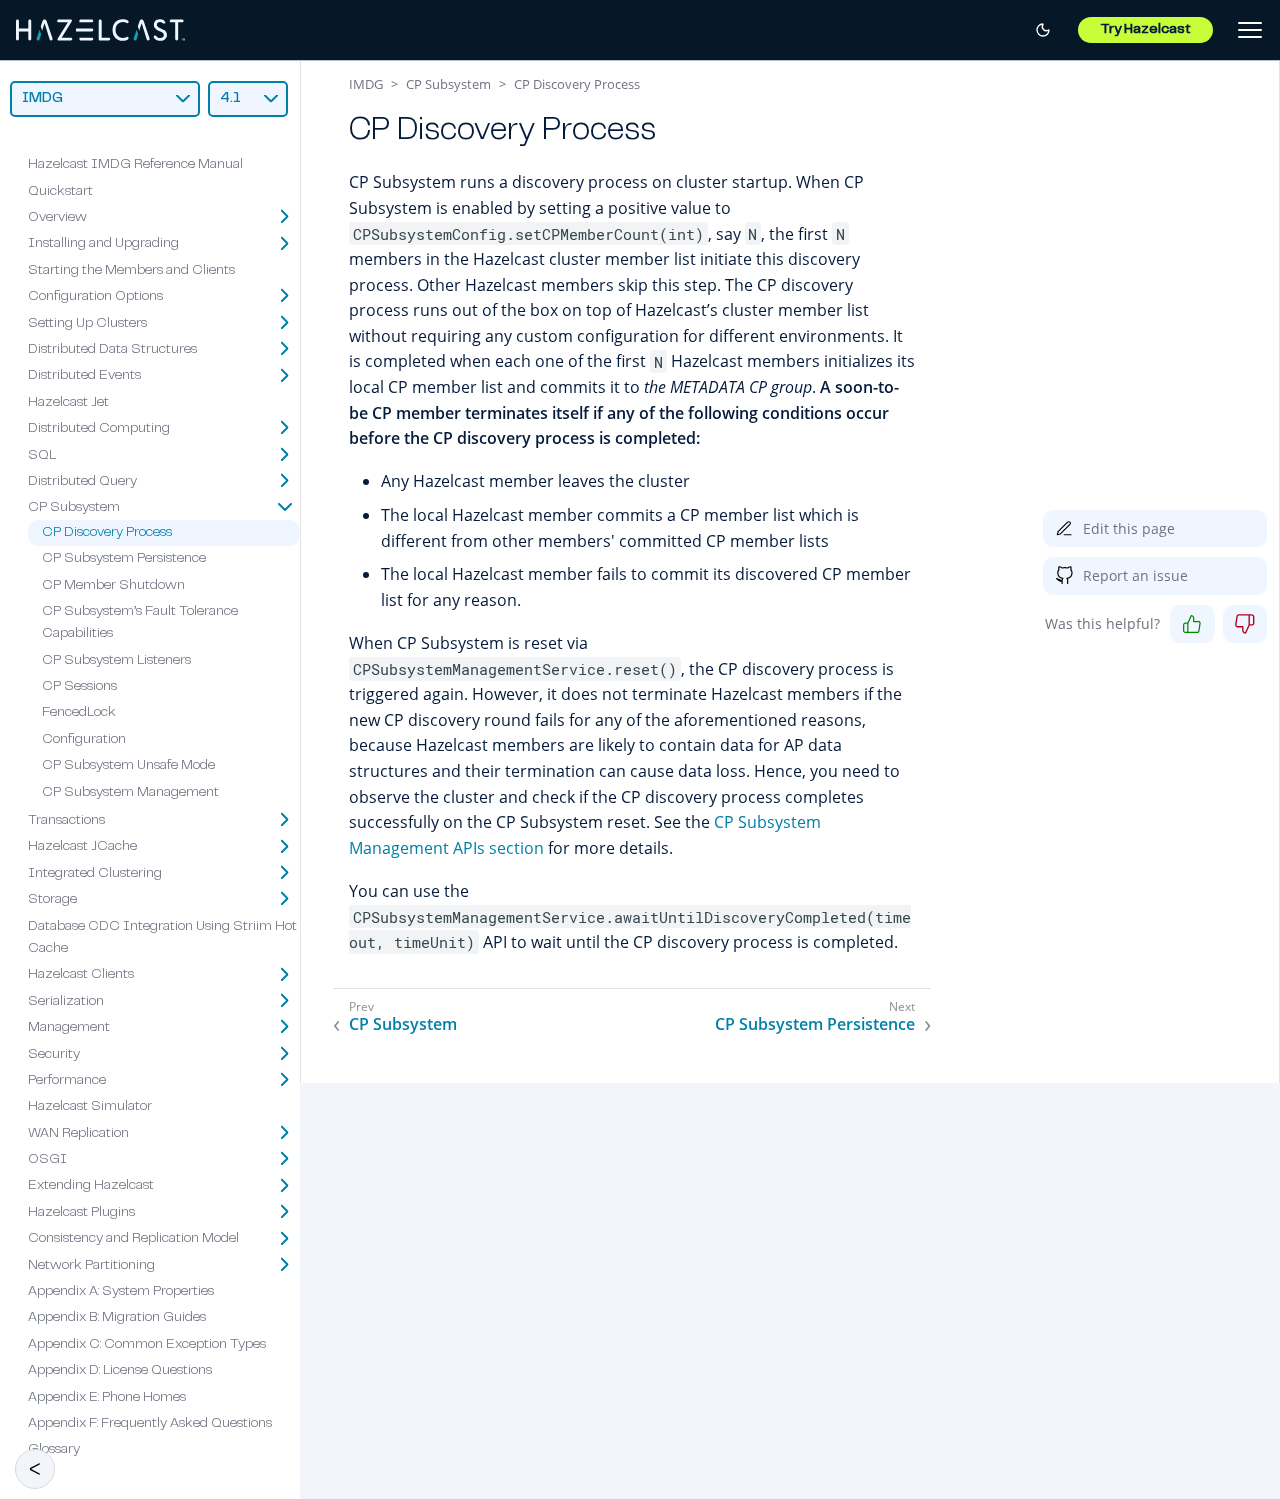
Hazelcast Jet (68, 403)
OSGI (47, 1160)
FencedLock (79, 714)
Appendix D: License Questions (120, 1372)
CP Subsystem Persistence (124, 559)
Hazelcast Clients (81, 976)
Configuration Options (95, 297)
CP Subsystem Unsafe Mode (128, 767)
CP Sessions (79, 687)
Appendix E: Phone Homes (107, 1398)
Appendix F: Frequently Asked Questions (150, 1424)
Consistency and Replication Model (133, 1240)
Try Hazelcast (1145, 30)
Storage (52, 900)
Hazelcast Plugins (81, 1213)
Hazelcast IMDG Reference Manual (135, 166)
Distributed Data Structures (112, 350)
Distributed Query (82, 482)
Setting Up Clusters (87, 324)
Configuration (84, 740)
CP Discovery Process (107, 533)
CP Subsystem (74, 509)
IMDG (366, 84)
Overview (57, 218)
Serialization (66, 1002)
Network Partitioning (91, 1266)
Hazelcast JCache (82, 848)
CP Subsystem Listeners (116, 661)
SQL (42, 456)
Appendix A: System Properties (121, 1292)
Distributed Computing (99, 429)
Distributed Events (84, 377)
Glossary (54, 1451)
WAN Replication (78, 1134)
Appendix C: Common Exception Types (147, 1345)
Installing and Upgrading (103, 245)
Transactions (66, 821)
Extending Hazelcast (91, 1187)
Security (54, 1055)
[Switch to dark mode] (1043, 30)
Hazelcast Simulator (90, 1108)
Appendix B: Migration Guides (117, 1319)
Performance (67, 1081)
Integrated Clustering (95, 874)
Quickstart (60, 192)
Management (69, 1028)
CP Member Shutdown (113, 586)
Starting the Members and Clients (131, 271)
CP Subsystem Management (130, 793)
